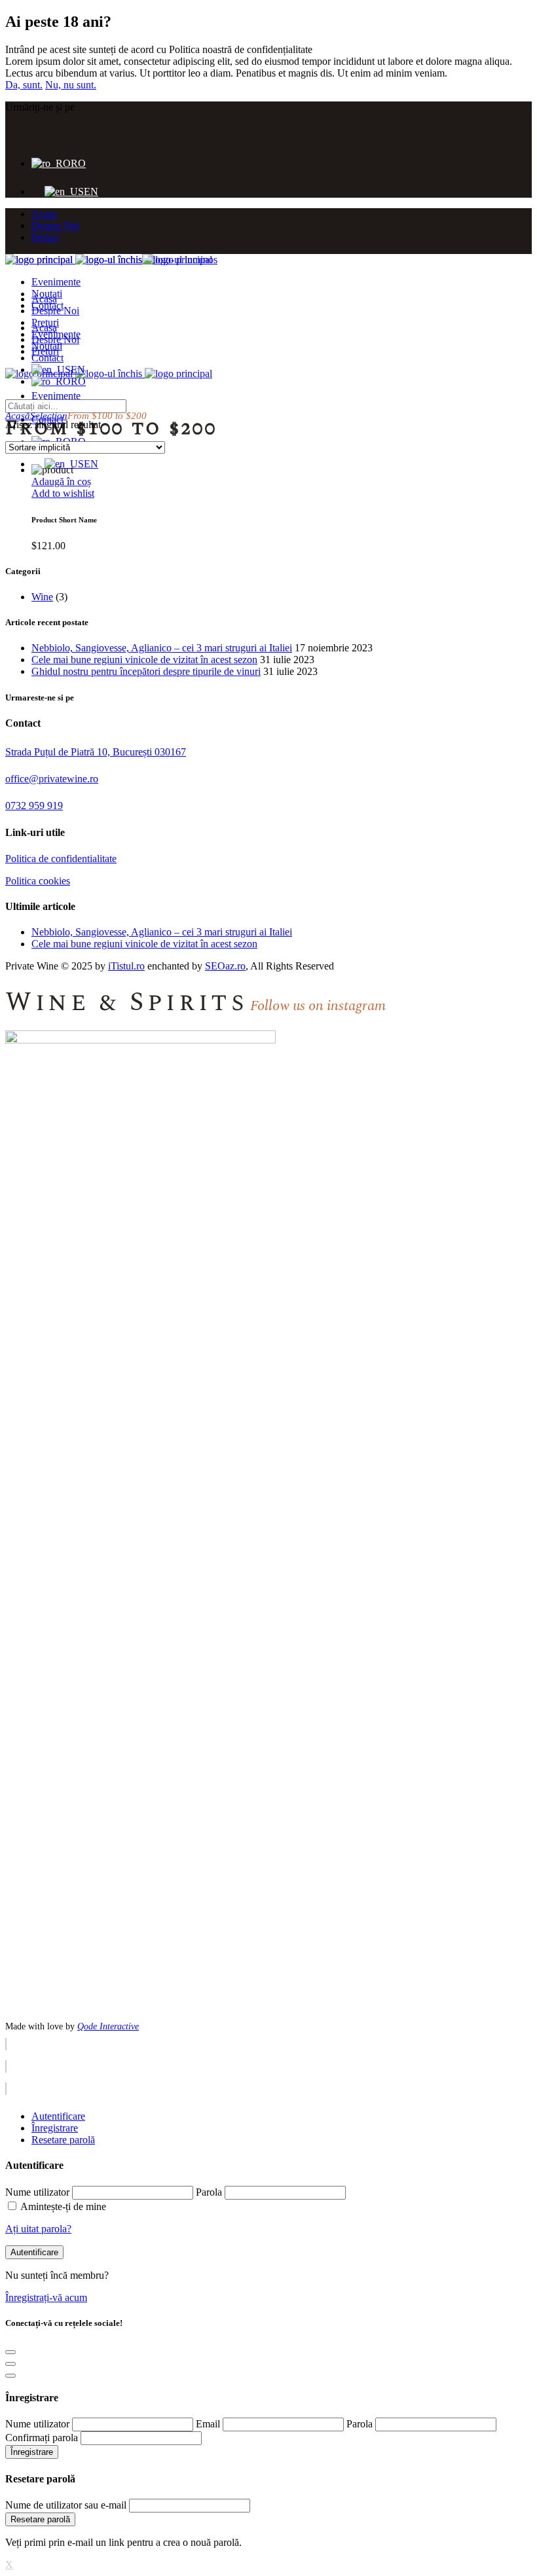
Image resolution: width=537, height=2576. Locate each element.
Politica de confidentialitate (61, 859)
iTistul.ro (126, 966)
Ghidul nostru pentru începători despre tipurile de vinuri (146, 671)
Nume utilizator (37, 2192)
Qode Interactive (108, 2026)
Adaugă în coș (61, 481)
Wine (42, 597)
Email (208, 2424)
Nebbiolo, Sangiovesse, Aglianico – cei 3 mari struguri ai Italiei (162, 648)
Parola (209, 2192)
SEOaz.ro (225, 966)
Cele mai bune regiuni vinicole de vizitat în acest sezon (144, 660)
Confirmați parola (42, 2438)
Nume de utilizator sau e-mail (66, 2505)
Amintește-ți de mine (63, 2206)
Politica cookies (38, 881)
